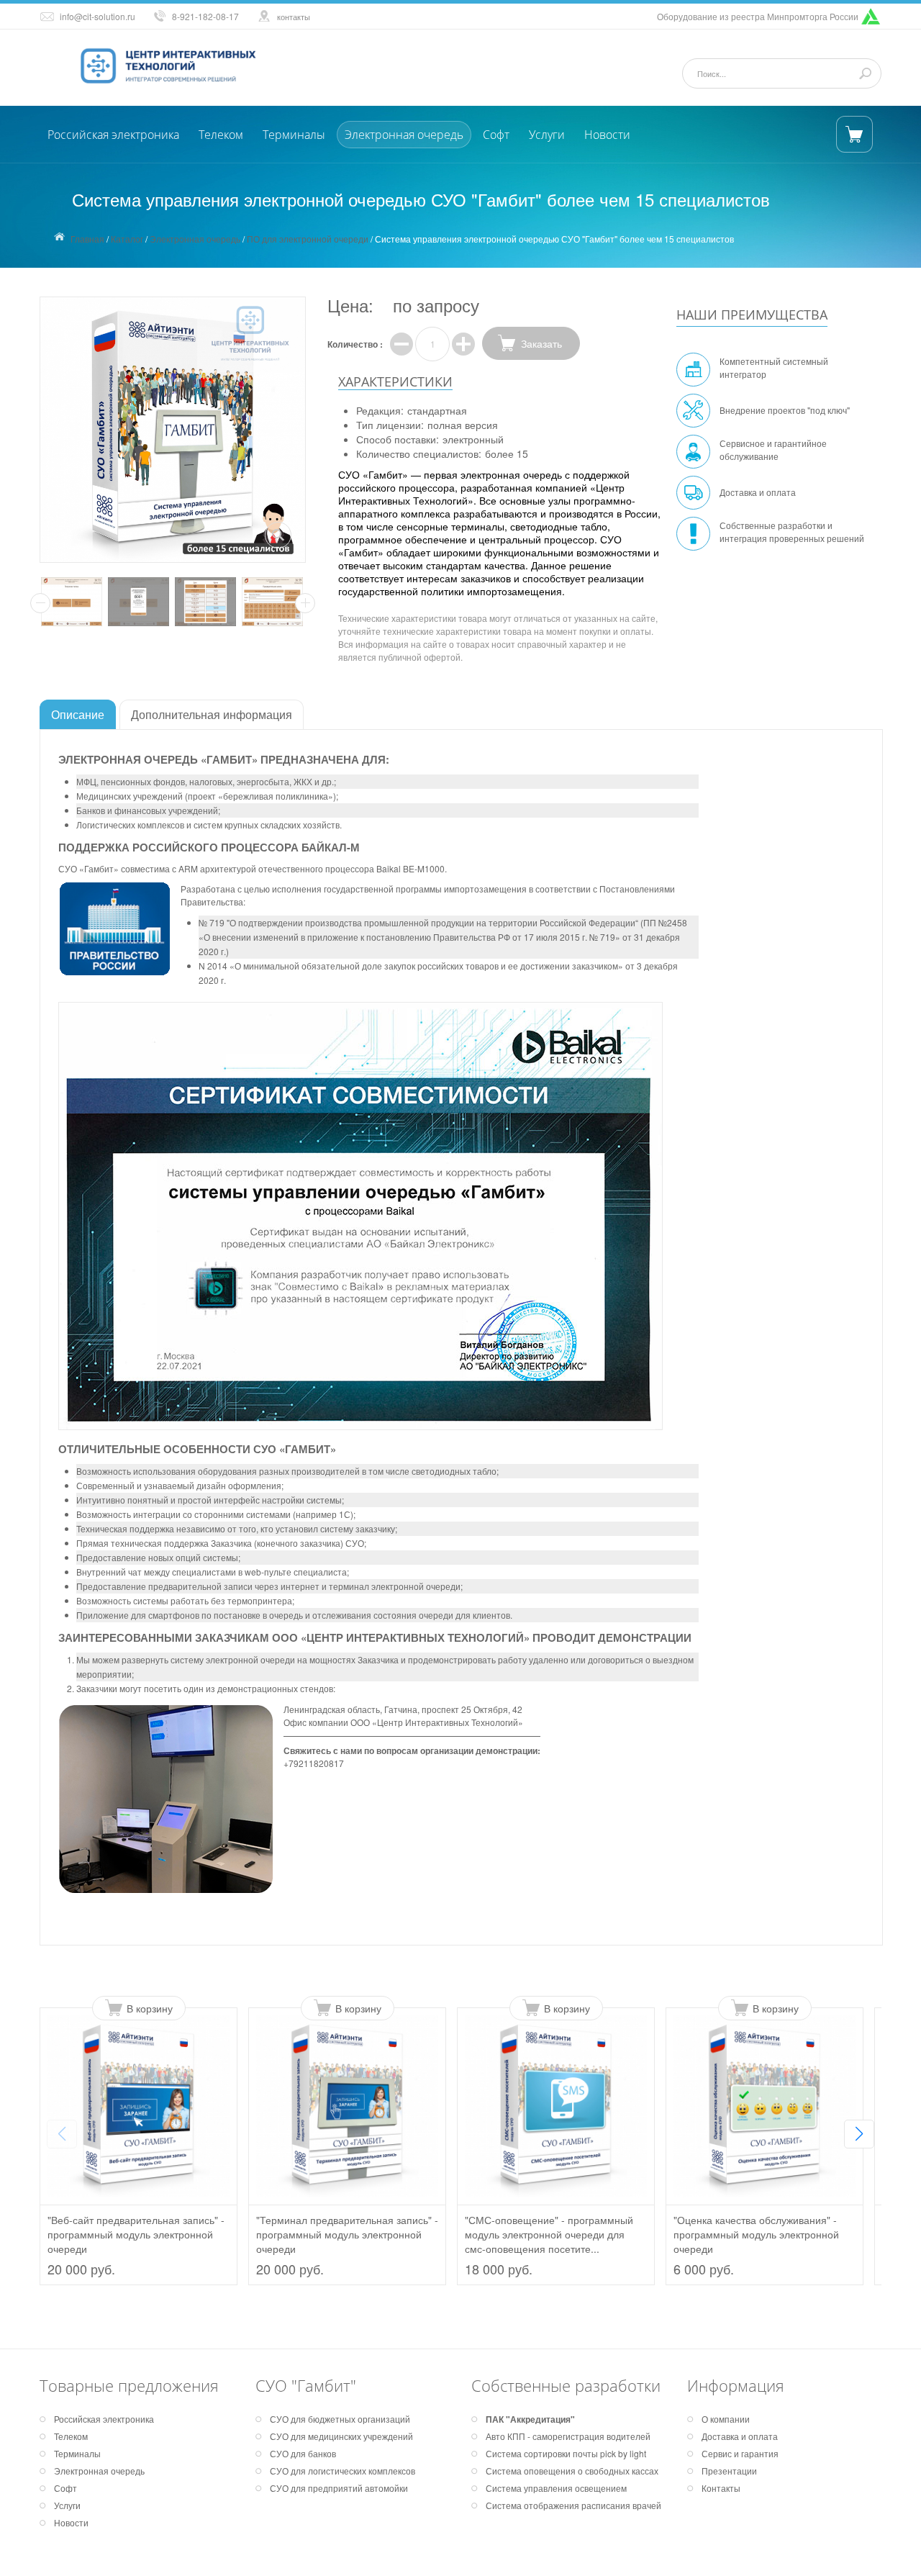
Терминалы (294, 135)
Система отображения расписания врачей (573, 2505)
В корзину (150, 2008)
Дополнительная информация (212, 714)
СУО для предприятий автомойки (339, 2488)
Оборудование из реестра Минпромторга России (758, 16)
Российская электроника (113, 135)
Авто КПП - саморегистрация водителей (568, 2436)
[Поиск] (865, 73)
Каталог (127, 239)
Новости (607, 135)
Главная (87, 239)
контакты (294, 17)
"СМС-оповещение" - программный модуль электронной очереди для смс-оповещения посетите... (549, 2234)
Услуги (547, 135)
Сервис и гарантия (740, 2453)
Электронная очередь (404, 135)
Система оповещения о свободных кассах (572, 2471)
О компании (726, 2419)
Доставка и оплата (758, 492)
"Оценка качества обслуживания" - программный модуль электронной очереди (756, 2234)
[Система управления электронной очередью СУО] (73, 602)
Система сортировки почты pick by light (566, 2453)
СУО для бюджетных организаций (340, 2419)
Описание (78, 714)
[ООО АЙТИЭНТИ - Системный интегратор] (173, 66)
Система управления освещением (556, 2488)
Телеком (221, 135)
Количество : (355, 344)
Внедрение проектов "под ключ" (785, 410)
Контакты (721, 2488)
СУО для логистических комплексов (342, 2471)
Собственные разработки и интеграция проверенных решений (792, 532)
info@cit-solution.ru (97, 16)
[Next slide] (859, 2134)
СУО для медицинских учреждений (341, 2436)
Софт (496, 135)
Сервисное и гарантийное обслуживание (773, 449)
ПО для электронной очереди (308, 239)
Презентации (729, 2471)
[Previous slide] (62, 2134)
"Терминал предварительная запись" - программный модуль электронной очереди (347, 2234)
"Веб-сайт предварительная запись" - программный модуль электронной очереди (136, 2234)
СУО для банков (303, 2453)
